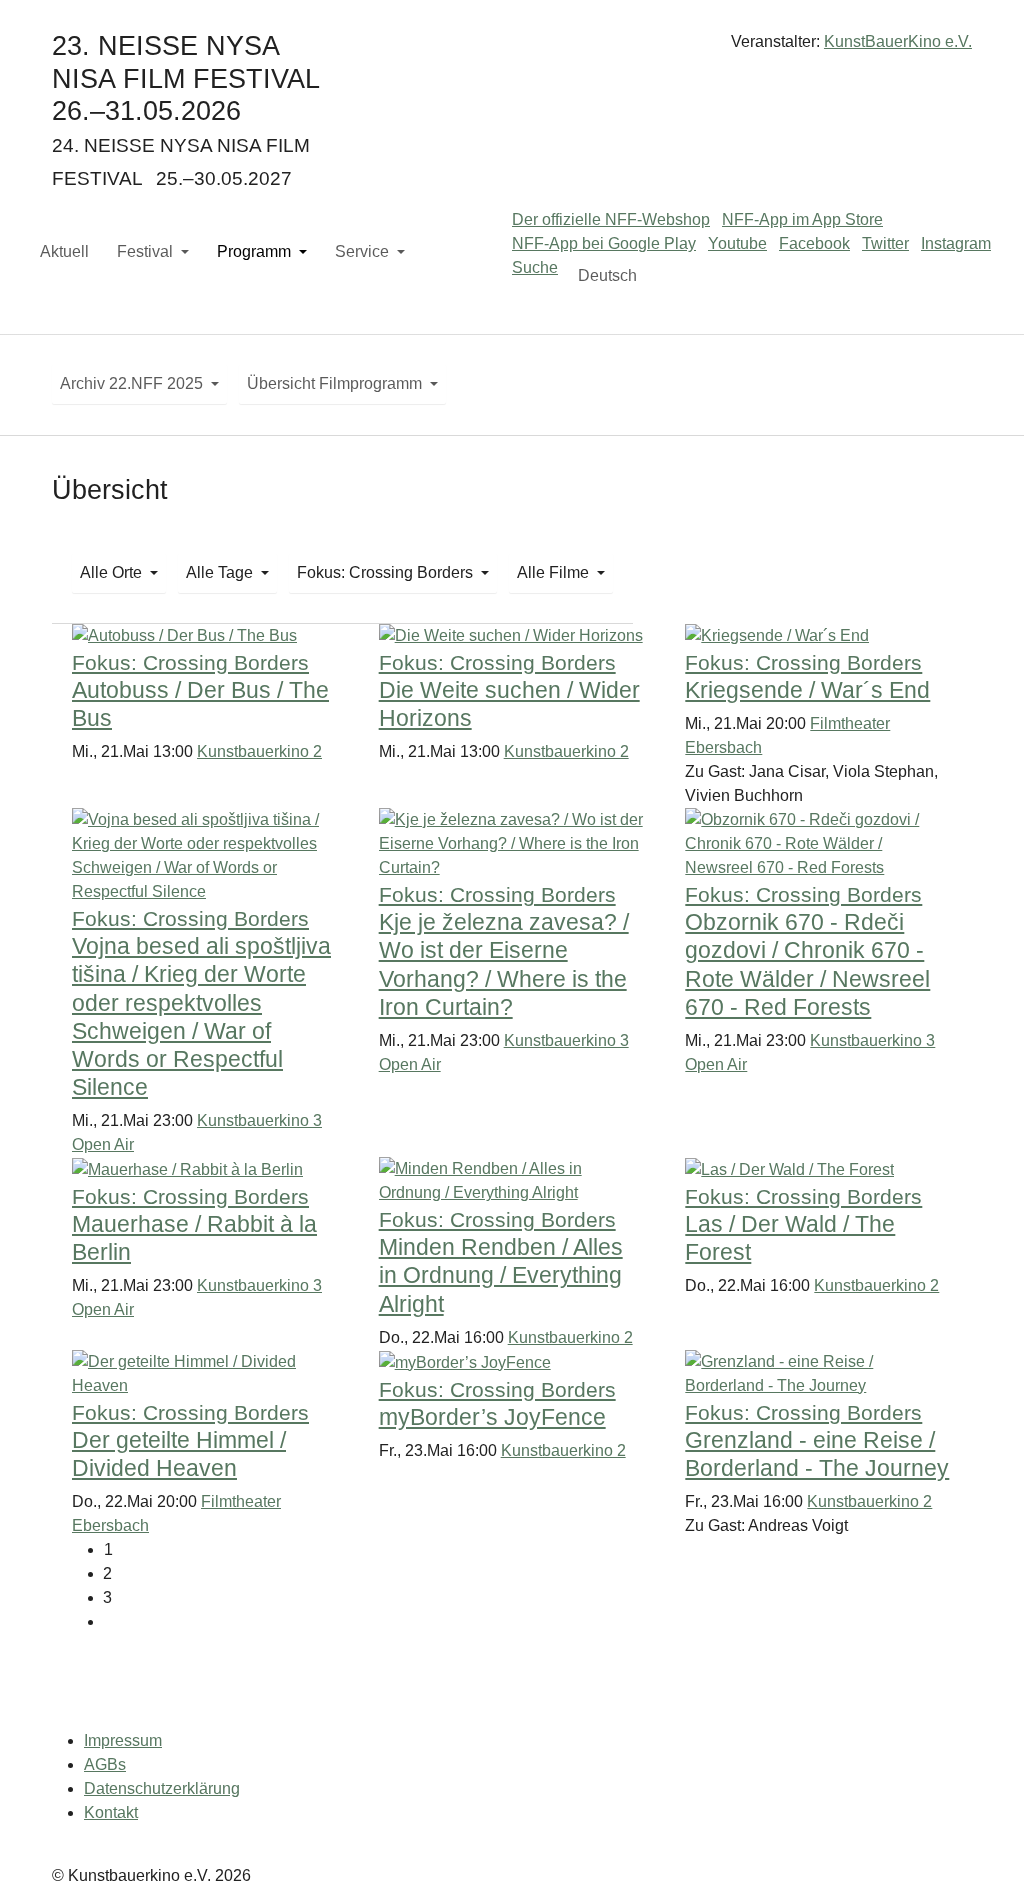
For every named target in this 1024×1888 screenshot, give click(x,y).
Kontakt (111, 1812)
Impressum (123, 1740)
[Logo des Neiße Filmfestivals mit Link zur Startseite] (512, 49)
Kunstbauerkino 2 (259, 751)
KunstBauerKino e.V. (898, 41)
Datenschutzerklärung (162, 1788)
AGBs (105, 1764)
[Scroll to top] (980, 1844)
